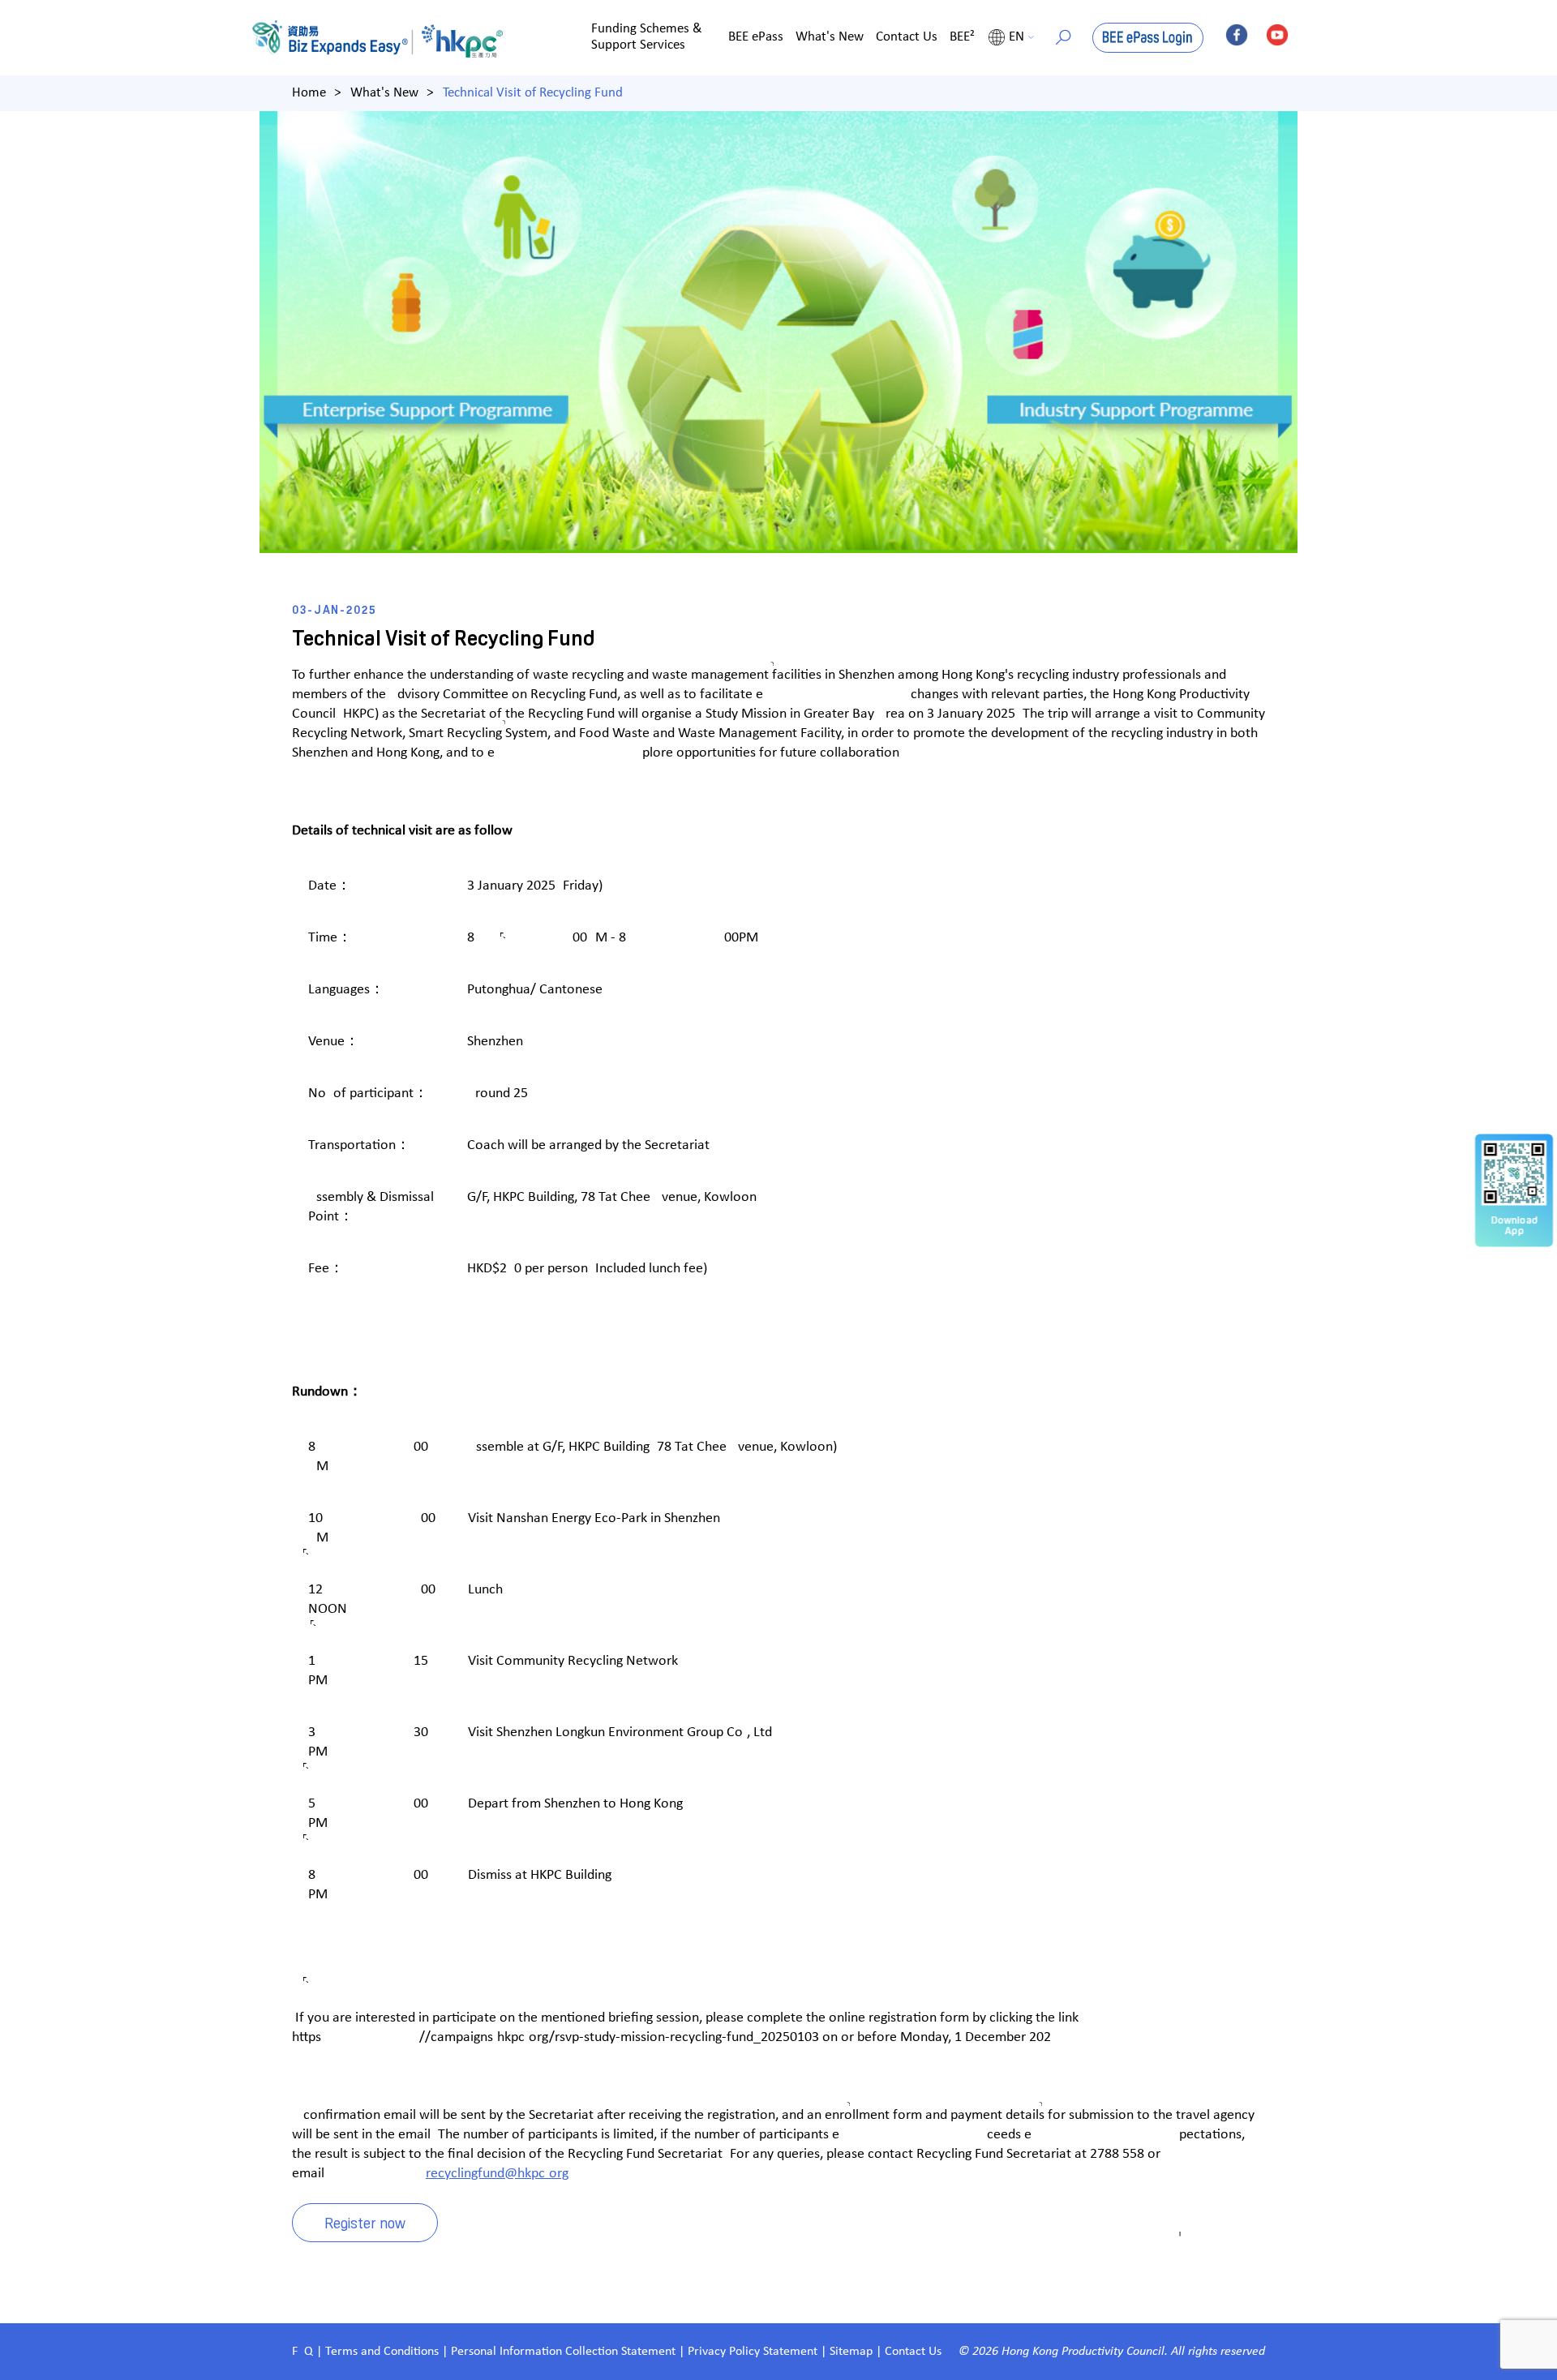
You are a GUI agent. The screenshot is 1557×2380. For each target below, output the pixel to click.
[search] (1063, 37)
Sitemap (851, 2352)
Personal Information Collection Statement (563, 2352)
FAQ (302, 2352)
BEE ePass (756, 37)
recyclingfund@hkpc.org (497, 2174)
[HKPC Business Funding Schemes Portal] (337, 38)
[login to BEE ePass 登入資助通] (1148, 38)
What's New (830, 37)
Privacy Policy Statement (753, 2352)
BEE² (962, 37)
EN (1017, 37)
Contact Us (907, 37)
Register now (365, 2222)
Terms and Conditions (384, 2352)
